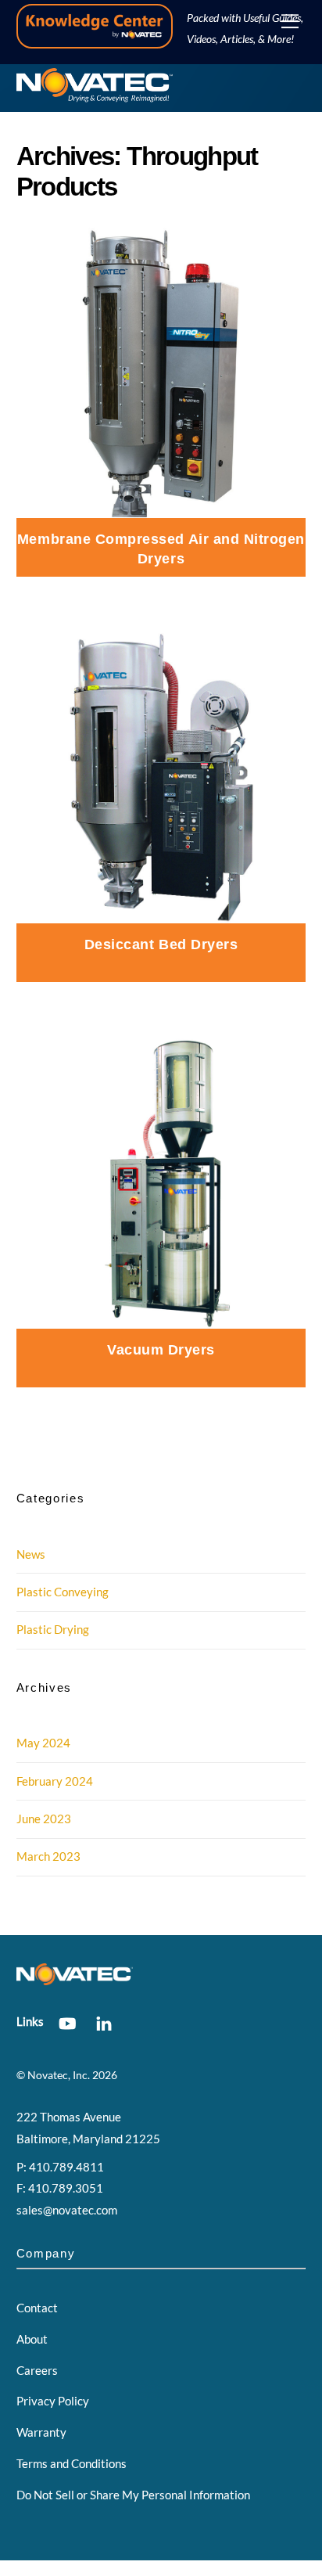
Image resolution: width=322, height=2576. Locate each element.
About (32, 2339)
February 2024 (55, 1781)
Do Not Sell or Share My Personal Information (133, 2495)
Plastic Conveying (63, 1592)
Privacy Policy (53, 2401)
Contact (37, 2308)
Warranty (41, 2432)
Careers (37, 2370)
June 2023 (44, 1819)
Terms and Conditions (72, 2463)
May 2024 (43, 1743)
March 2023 (48, 1856)
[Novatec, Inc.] (95, 96)
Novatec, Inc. (59, 2075)
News (31, 1554)
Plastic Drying (53, 1629)
